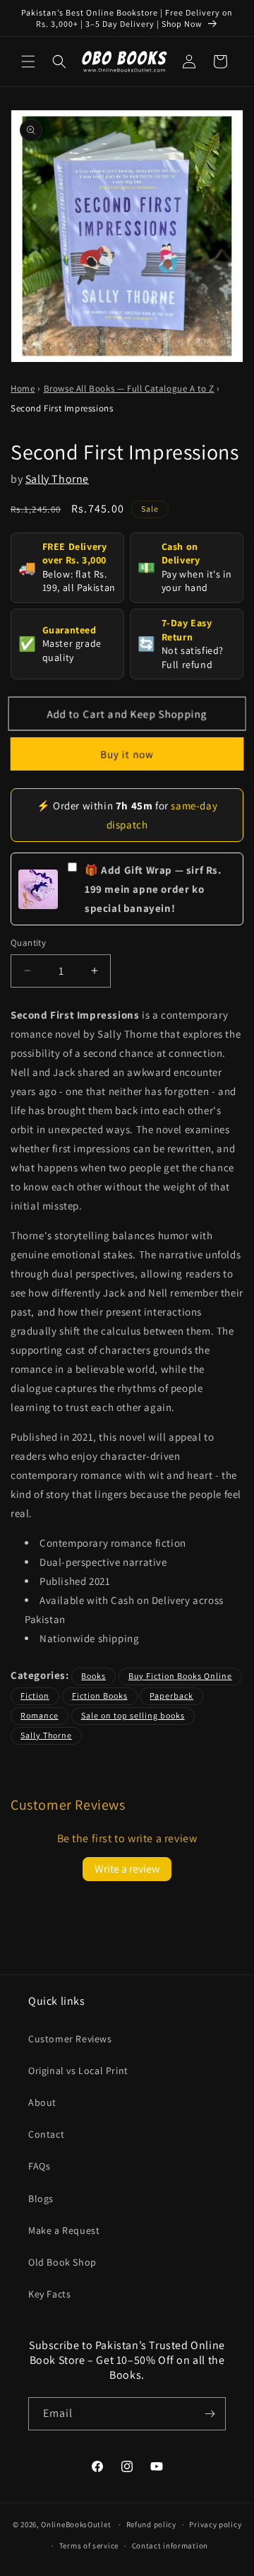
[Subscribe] (210, 2414)
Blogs (41, 2199)
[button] (28, 62)
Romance (40, 1715)
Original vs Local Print (78, 2071)
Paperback (171, 1696)
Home (23, 388)
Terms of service (89, 2546)
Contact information (170, 2546)
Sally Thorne (57, 479)
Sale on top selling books (133, 1715)
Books (93, 1676)
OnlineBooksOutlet (76, 2524)
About (42, 2102)
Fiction (35, 1696)
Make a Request (64, 2230)
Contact (46, 2134)
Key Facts (49, 2294)
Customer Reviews (70, 2039)
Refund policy (151, 2524)
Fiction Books (100, 1696)
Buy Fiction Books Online (180, 1676)
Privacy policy (215, 2524)
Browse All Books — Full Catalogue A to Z (129, 388)
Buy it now (127, 754)
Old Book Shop (62, 2262)
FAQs (39, 2166)
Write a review (127, 1869)
